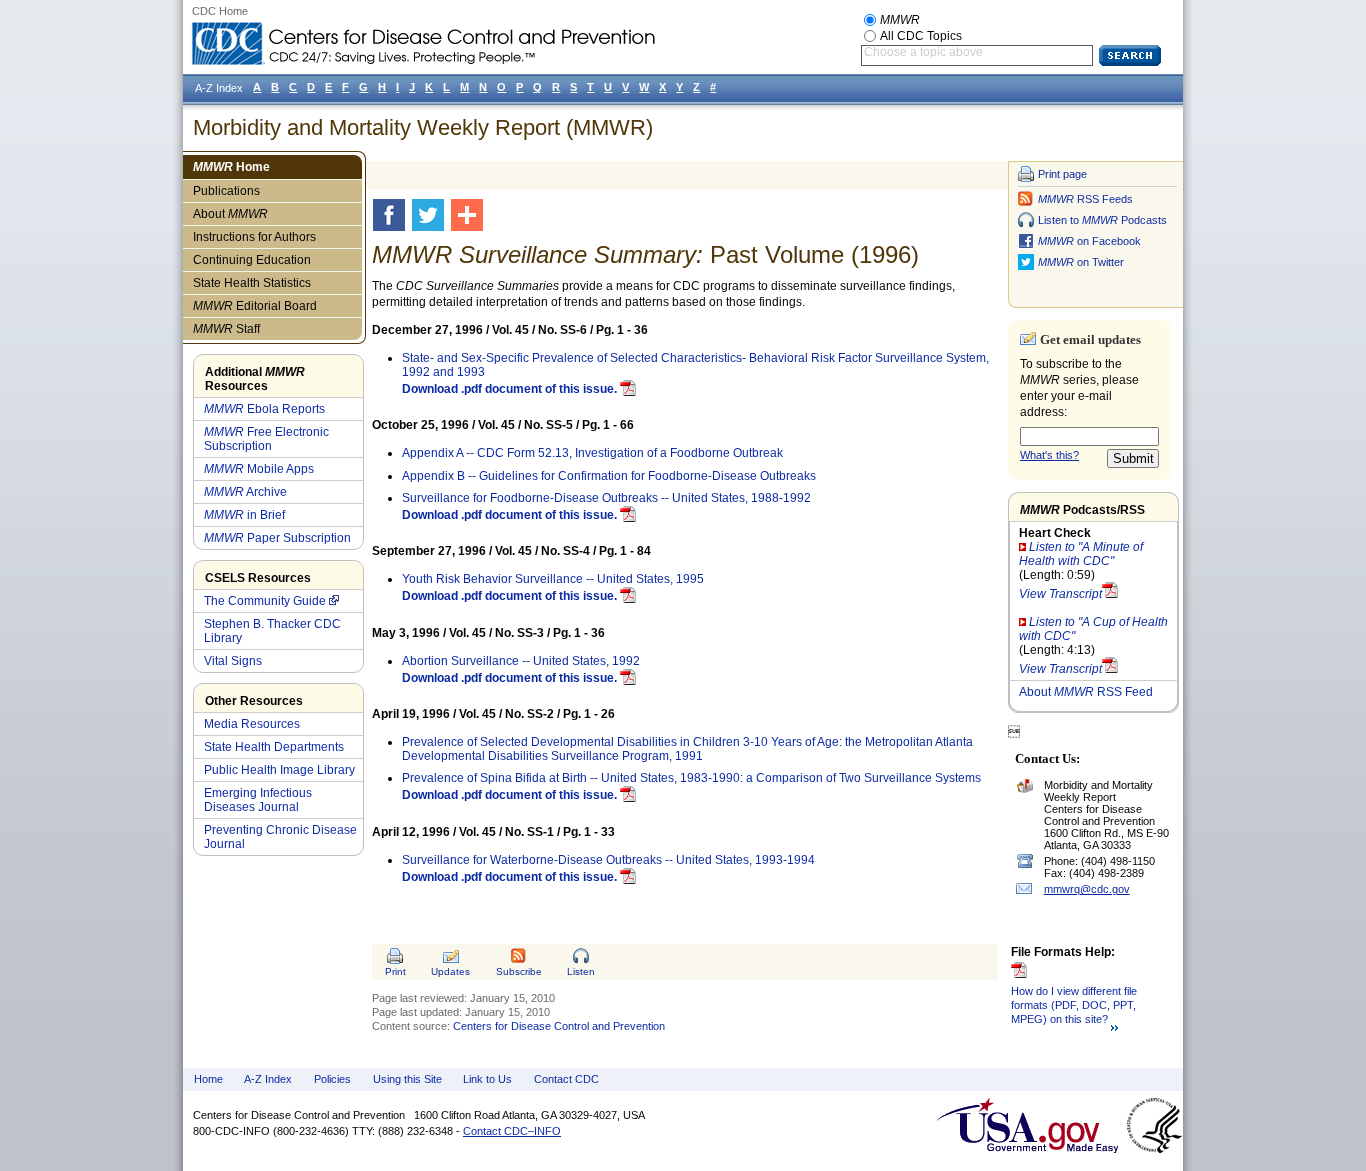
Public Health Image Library (279, 770)
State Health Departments (274, 747)
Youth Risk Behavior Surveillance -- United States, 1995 (553, 579)
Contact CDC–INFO (512, 1131)
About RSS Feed (1086, 692)
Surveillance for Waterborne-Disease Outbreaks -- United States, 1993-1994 (608, 860)
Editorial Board (255, 306)
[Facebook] (392, 215)
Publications (226, 191)
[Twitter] (431, 215)
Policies (332, 1079)
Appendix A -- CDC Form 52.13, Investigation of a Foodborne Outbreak (592, 453)
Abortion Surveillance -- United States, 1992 (521, 661)
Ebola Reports (264, 409)
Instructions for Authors (254, 237)
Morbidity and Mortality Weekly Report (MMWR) (423, 127)
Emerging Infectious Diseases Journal (258, 800)
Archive (245, 492)
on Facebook (1089, 241)
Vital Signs (233, 661)
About (230, 214)
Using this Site (407, 1079)
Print (395, 971)
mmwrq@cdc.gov (1087, 889)
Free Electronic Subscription (266, 439)
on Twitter (1081, 262)
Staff (226, 329)
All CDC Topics (921, 36)
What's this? (1049, 455)
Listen (581, 971)
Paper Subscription (277, 538)
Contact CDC (566, 1079)
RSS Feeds (1085, 199)
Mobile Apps (259, 469)
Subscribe (519, 971)
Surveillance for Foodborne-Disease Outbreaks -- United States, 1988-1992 (606, 498)
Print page (1062, 174)
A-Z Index (268, 1079)
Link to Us (487, 1079)
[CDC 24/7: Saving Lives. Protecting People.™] (423, 30)
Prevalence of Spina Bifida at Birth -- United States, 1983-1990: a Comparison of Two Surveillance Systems (691, 778)
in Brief (244, 515)
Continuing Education (252, 260)
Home (231, 167)
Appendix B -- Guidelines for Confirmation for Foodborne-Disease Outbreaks (609, 476)
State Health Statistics (252, 283)
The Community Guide (265, 601)
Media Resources (252, 724)
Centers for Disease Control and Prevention (559, 1026)
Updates (450, 971)
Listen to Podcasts (1102, 220)
